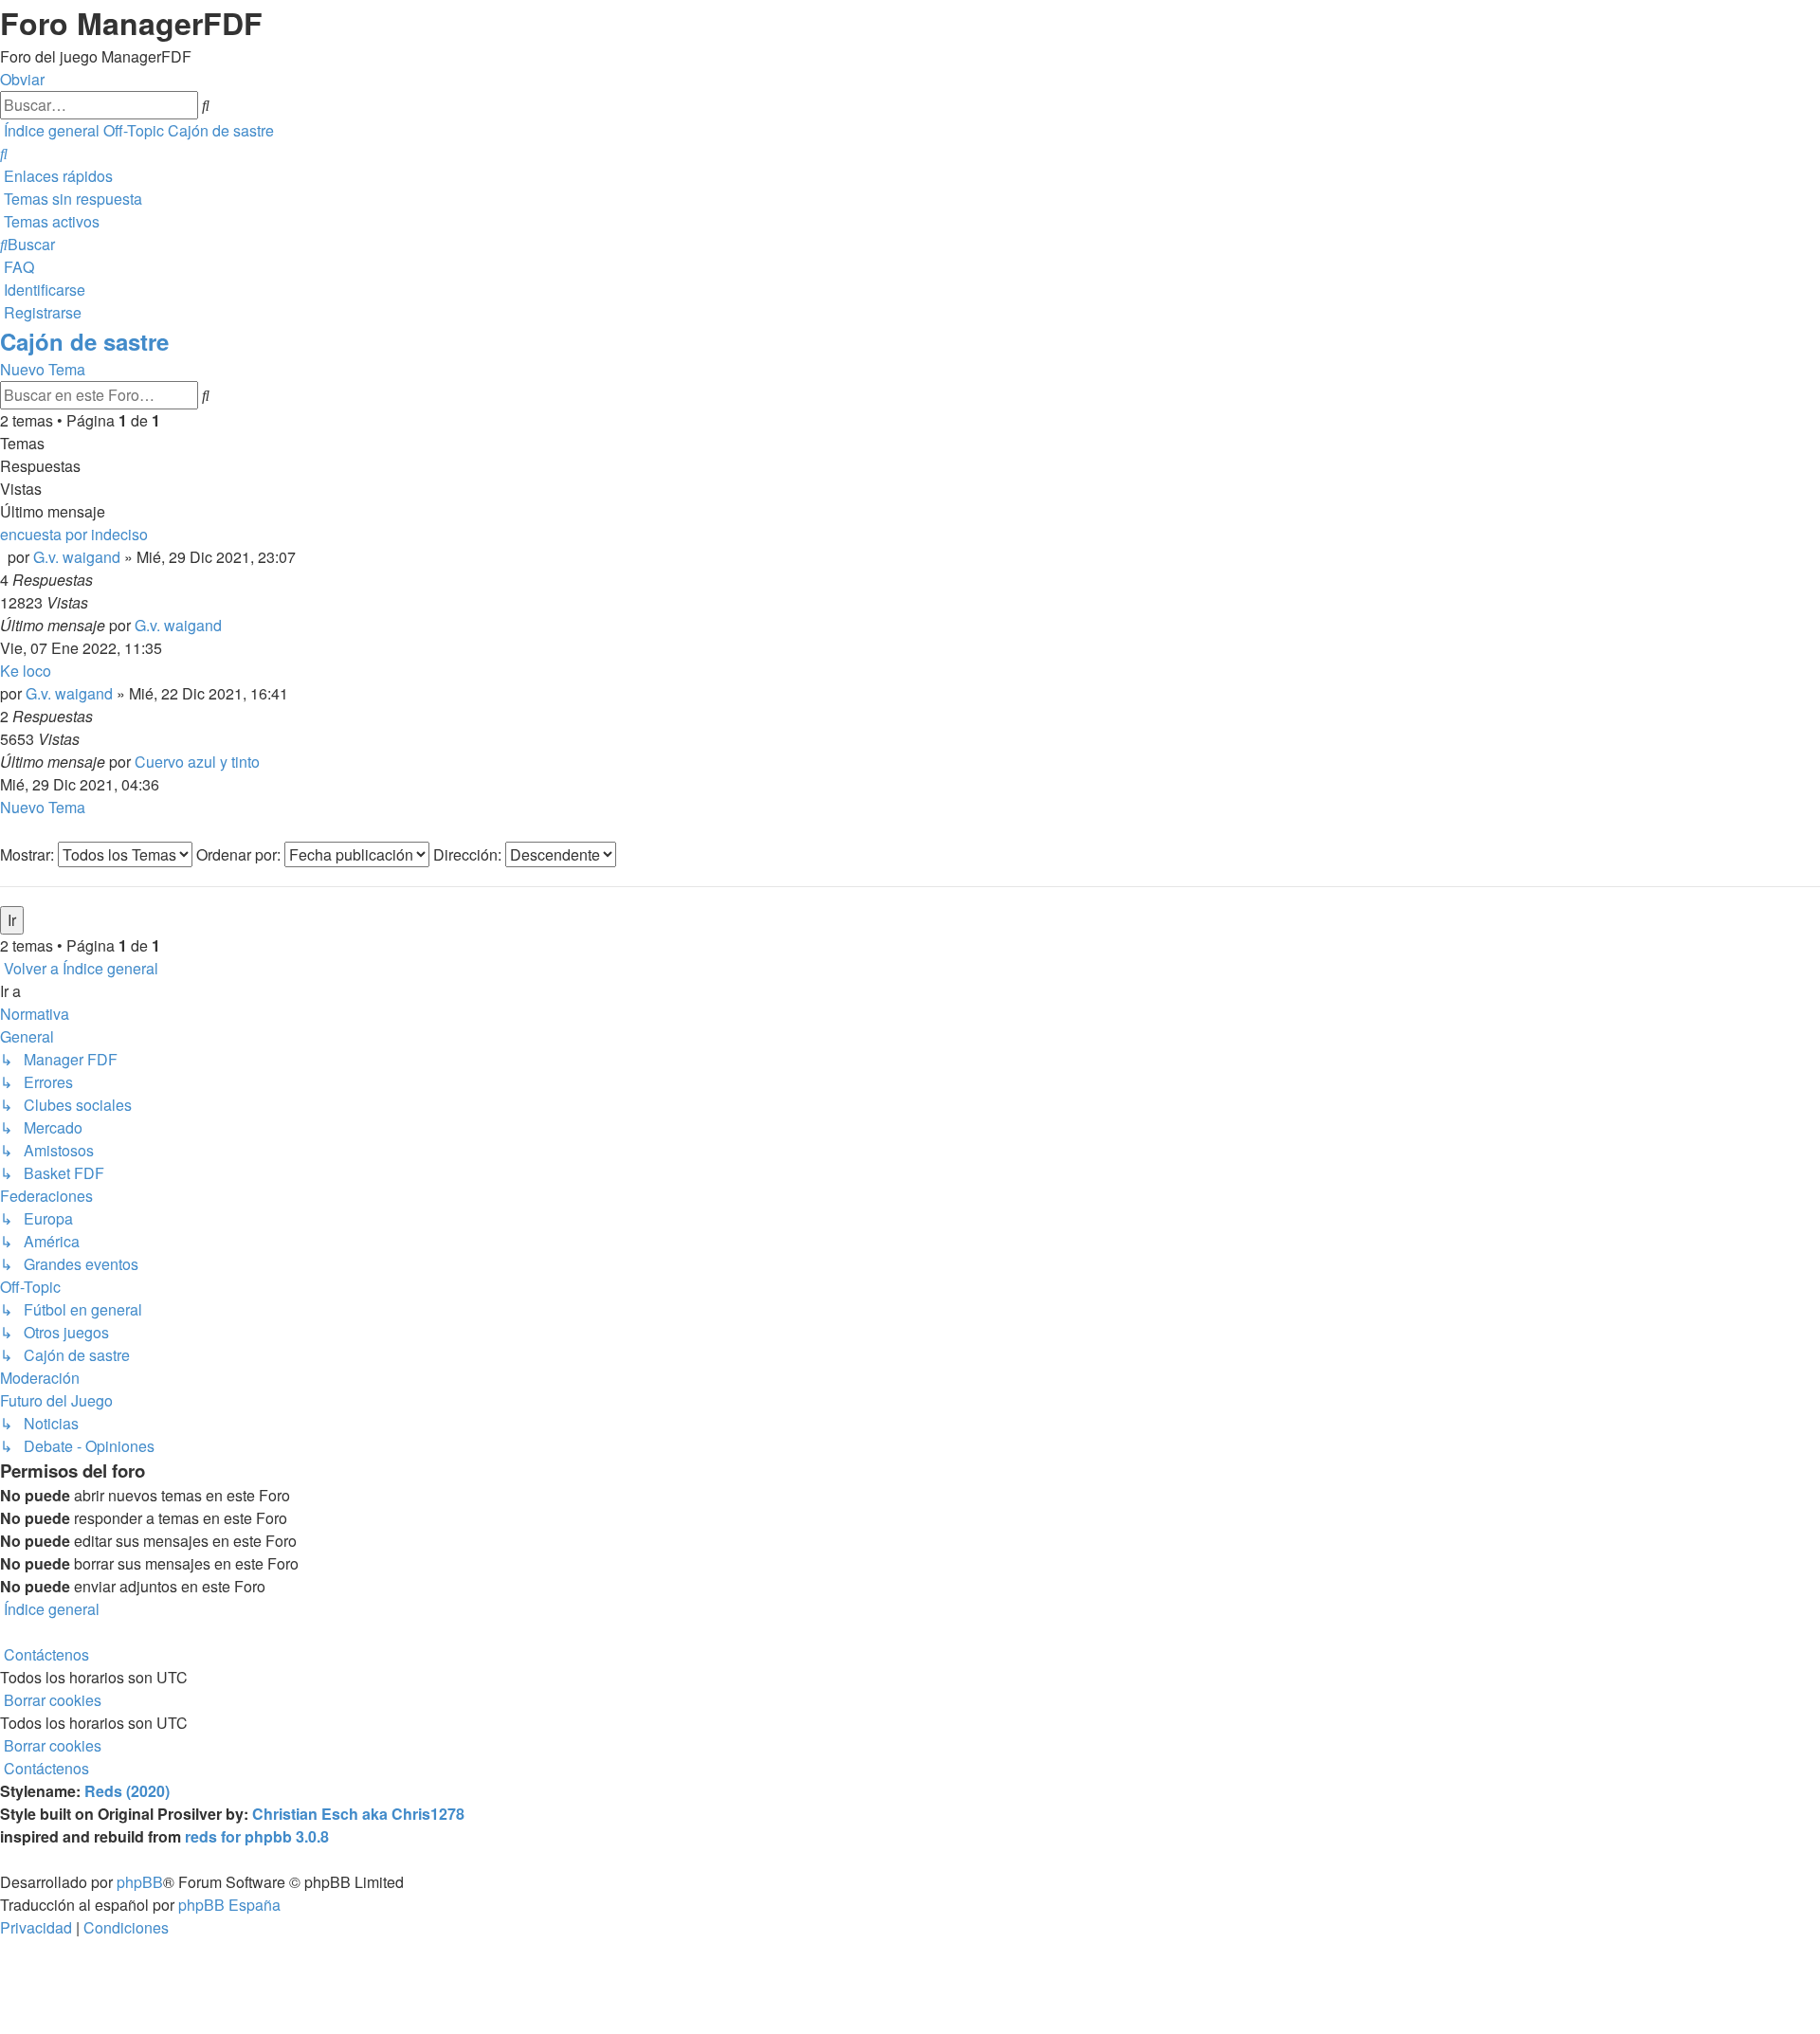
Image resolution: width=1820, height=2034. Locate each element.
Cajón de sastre (84, 341)
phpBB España (229, 1905)
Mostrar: (29, 854)
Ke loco (26, 671)
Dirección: (469, 854)
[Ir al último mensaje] (227, 625)
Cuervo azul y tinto (197, 762)
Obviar (22, 79)
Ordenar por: (240, 854)
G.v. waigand (77, 557)
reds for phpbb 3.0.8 (257, 1836)
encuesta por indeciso (74, 534)
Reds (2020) (127, 1791)
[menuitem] (4, 153)
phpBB (140, 1882)
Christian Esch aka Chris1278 (358, 1814)
